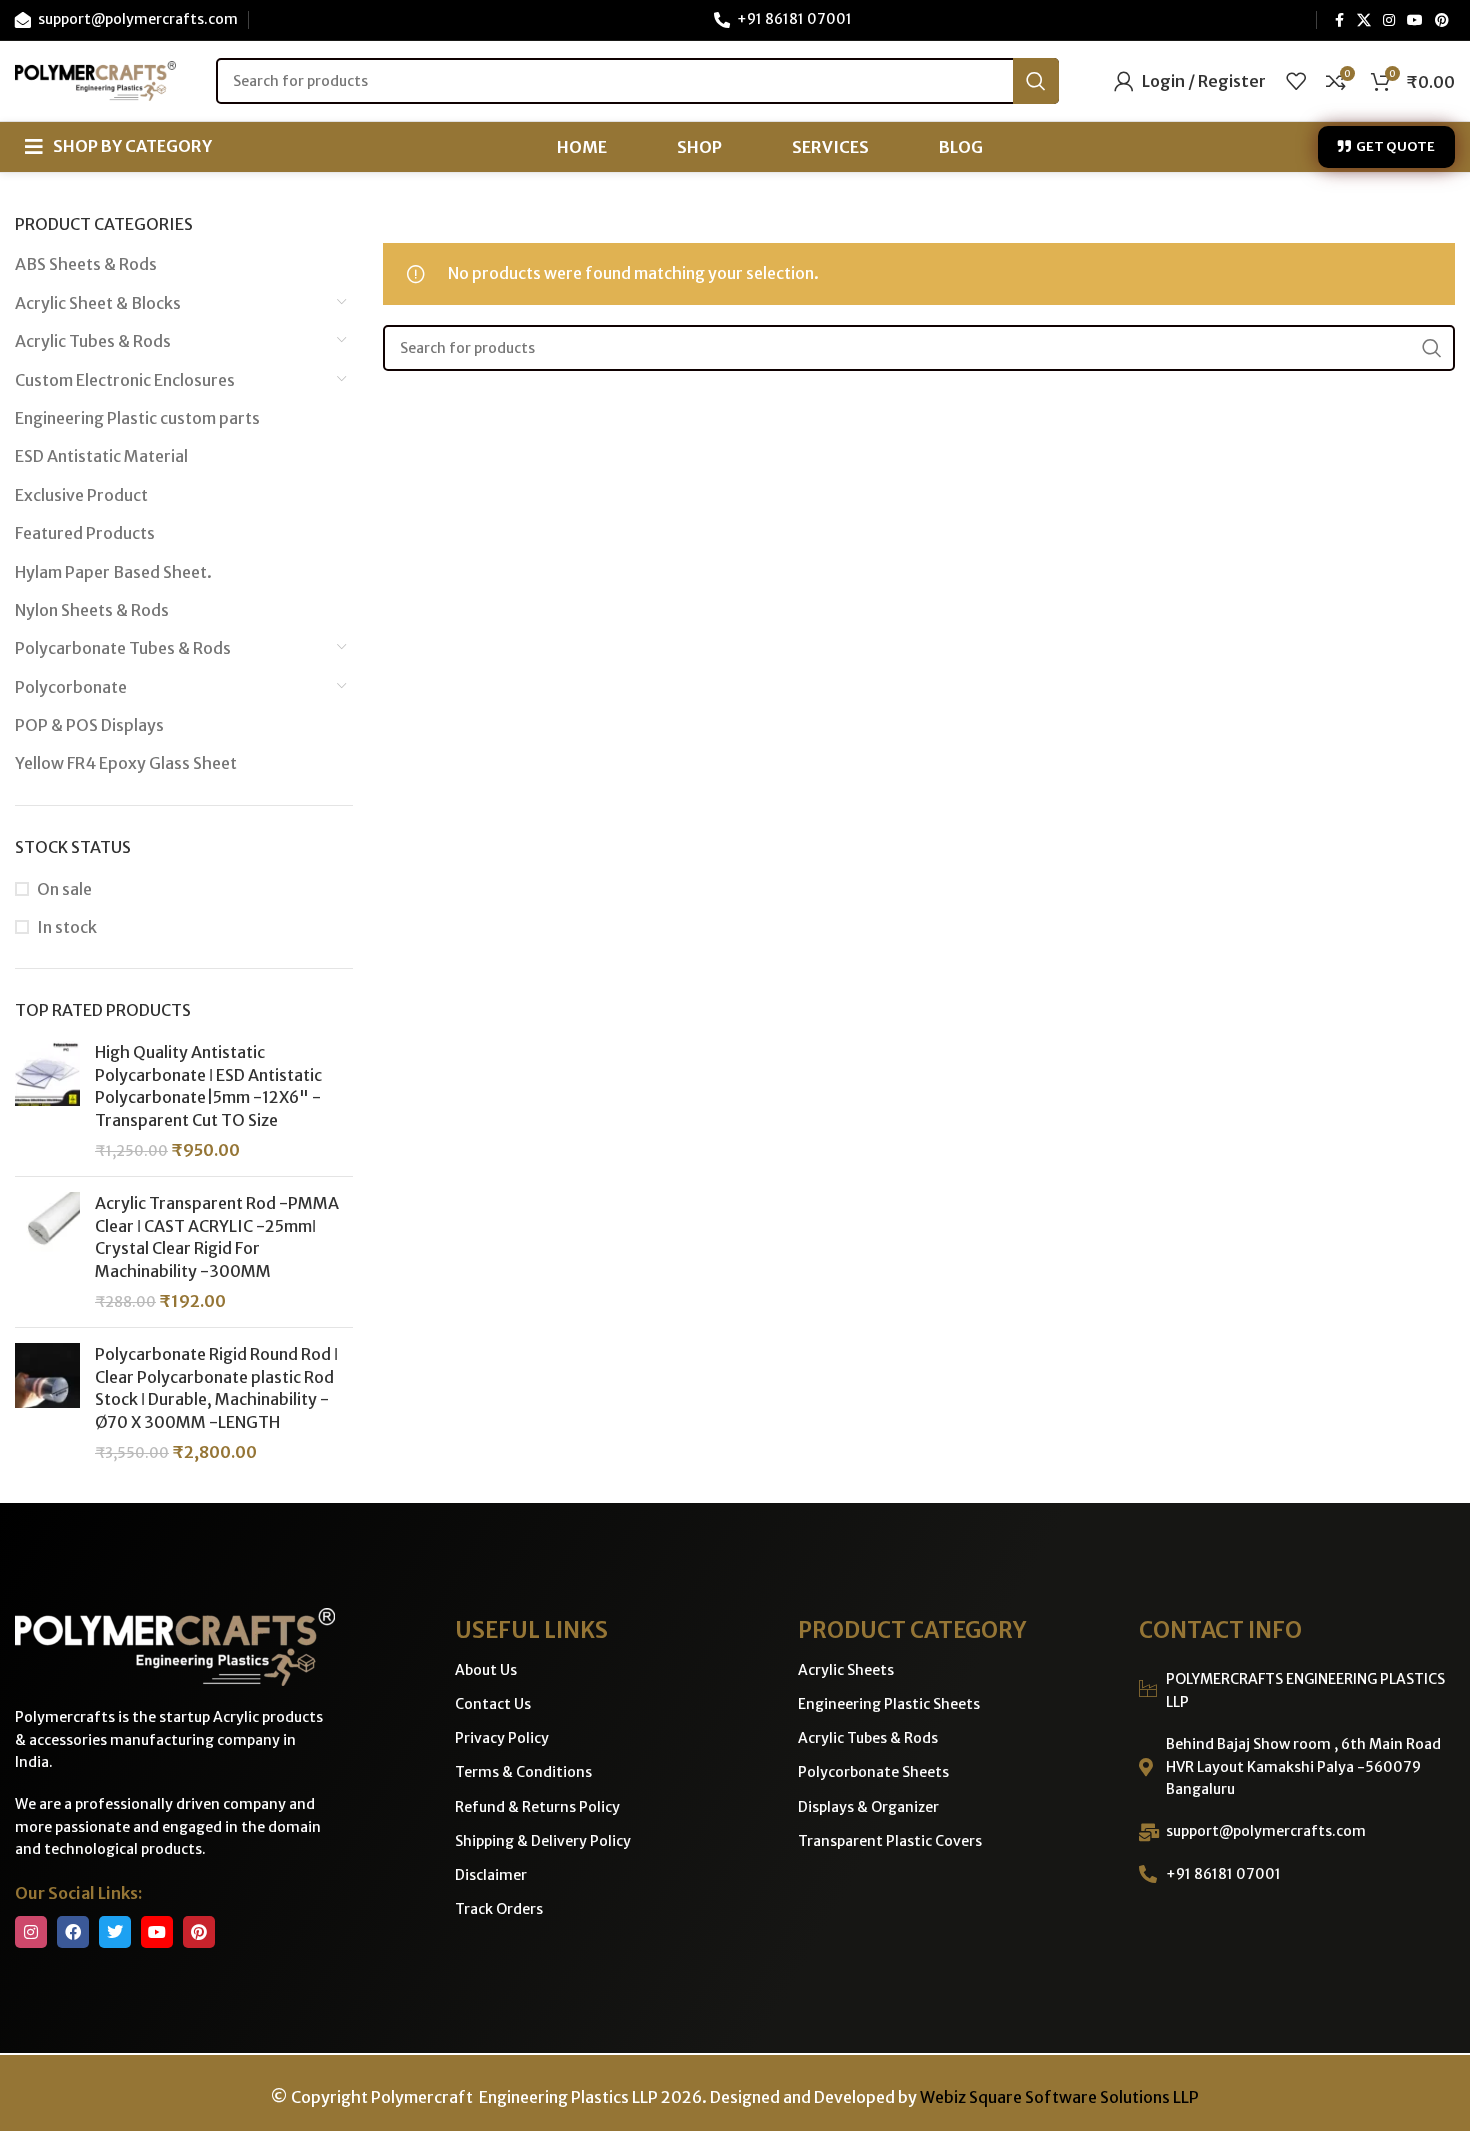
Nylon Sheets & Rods (92, 610)
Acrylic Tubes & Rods (93, 341)
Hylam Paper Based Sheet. (113, 572)
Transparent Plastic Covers (890, 1841)
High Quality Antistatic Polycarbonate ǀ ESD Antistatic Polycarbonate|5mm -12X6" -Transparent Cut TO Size (208, 1085)
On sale (64, 889)
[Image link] (175, 1646)
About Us (486, 1670)
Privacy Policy (502, 1738)
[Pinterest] (199, 1932)
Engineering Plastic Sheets (889, 1704)
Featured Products (85, 533)
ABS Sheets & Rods (86, 264)
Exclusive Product (81, 495)
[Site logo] (95, 79)
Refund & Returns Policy (537, 1807)
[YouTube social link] (1415, 20)
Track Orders (499, 1909)
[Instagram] (31, 1932)
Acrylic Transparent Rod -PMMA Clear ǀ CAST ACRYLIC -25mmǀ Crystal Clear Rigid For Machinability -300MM (217, 1236)
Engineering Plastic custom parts (137, 418)
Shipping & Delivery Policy (543, 1841)
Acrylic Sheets (846, 1670)
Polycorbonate (71, 687)
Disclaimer (491, 1875)
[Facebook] (73, 1932)
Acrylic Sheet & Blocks (98, 303)
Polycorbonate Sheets (873, 1772)
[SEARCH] (1036, 81)
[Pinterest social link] (1442, 20)
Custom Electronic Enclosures (125, 380)
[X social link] (1364, 20)
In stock (67, 927)
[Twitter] (115, 1932)
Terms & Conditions (523, 1772)
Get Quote (1395, 146)
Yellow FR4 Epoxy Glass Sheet (126, 763)
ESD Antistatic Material (101, 456)
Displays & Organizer (868, 1807)
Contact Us (493, 1704)
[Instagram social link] (1389, 20)
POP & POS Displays (89, 725)
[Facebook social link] (1339, 20)
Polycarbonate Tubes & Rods (123, 648)
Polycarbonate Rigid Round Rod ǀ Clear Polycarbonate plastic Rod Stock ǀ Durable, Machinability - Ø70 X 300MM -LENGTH (216, 1387)
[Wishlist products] (1296, 81)
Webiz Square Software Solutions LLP (1059, 2097)
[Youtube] (157, 1932)
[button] (118, 147)
